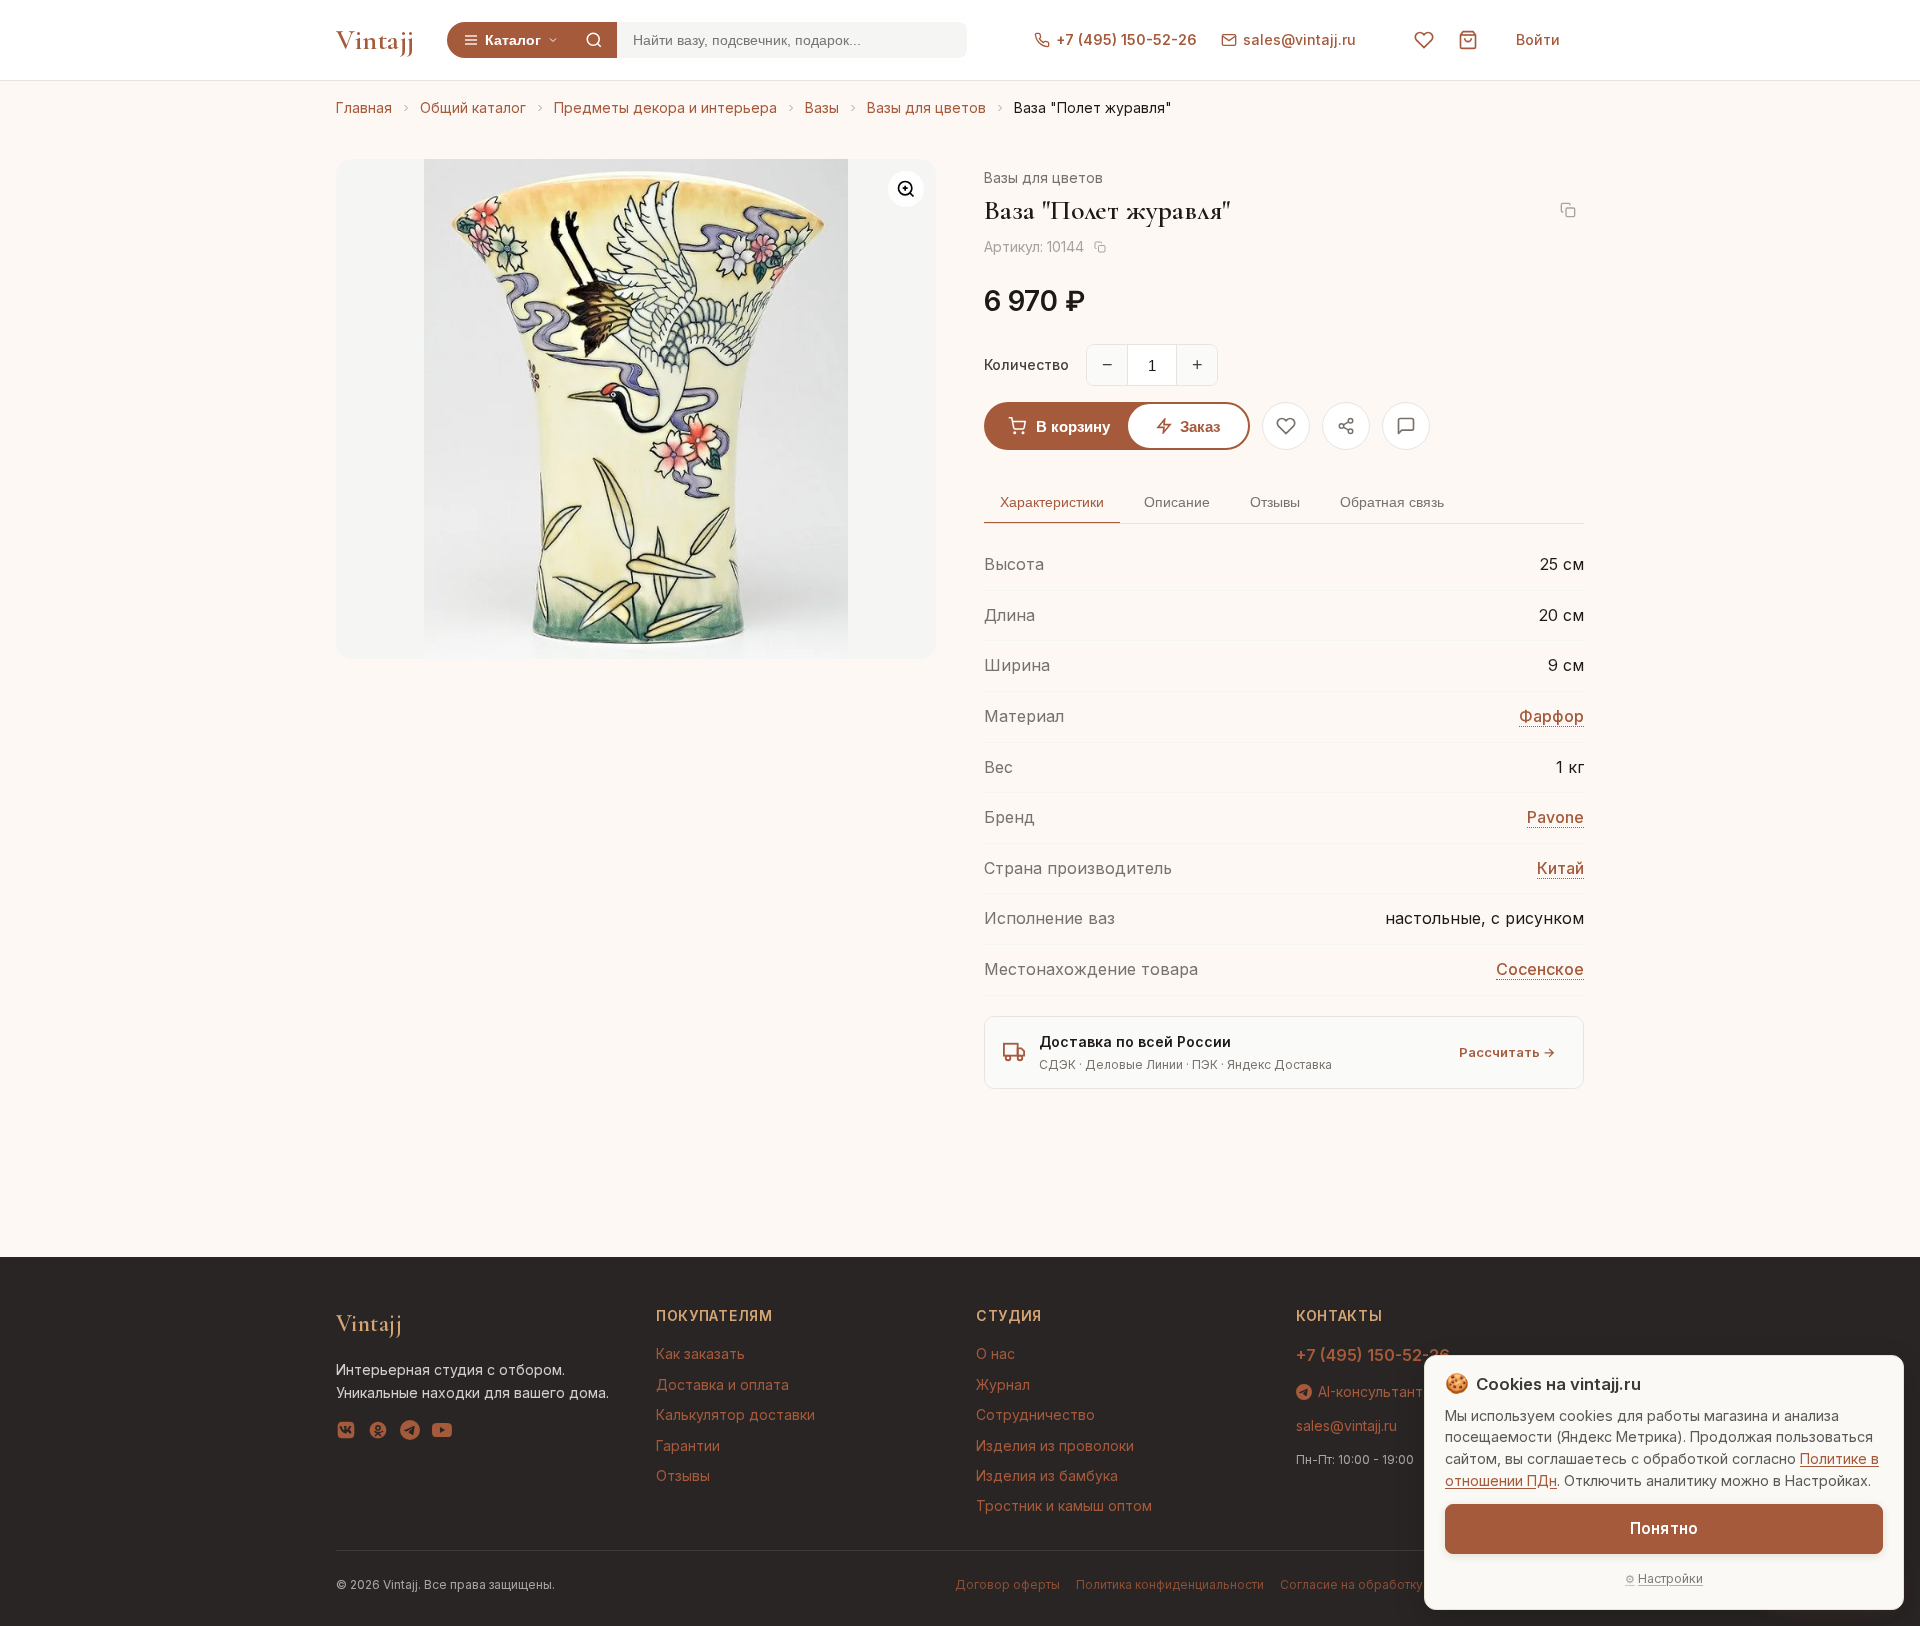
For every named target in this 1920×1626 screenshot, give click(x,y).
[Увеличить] (906, 189)
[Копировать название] (1568, 210)
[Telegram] (410, 1434)
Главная (364, 107)
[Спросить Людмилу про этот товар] (1406, 426)
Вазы (822, 107)
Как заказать (700, 1353)
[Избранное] (1424, 40)
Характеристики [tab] (1052, 502)
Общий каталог (473, 107)
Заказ (1200, 426)
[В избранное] (1286, 426)
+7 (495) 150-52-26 (1126, 39)
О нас (995, 1353)
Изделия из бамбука (1047, 1475)
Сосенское (1540, 969)
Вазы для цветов (926, 107)
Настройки (1670, 1578)
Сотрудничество (1035, 1414)
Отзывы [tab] (1275, 502)
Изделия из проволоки (1055, 1445)
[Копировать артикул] (1100, 247)
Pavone (1555, 817)
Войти (1538, 39)
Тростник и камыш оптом (1064, 1505)
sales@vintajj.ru (1299, 39)
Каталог (513, 40)
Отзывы (683, 1475)
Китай (1560, 868)
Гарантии (688, 1445)
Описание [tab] (1177, 502)
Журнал (1003, 1384)
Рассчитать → (1507, 1052)
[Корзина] (1468, 40)
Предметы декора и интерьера (665, 107)
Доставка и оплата (722, 1384)
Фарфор (1551, 716)
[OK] (378, 1434)
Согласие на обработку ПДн (1366, 1584)
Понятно (1664, 1528)
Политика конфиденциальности (1170, 1584)
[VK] (346, 1434)
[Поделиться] (1346, 426)
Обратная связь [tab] (1392, 502)
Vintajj (375, 40)
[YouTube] (442, 1434)
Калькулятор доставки (735, 1414)
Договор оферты (1007, 1584)
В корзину (1073, 426)
